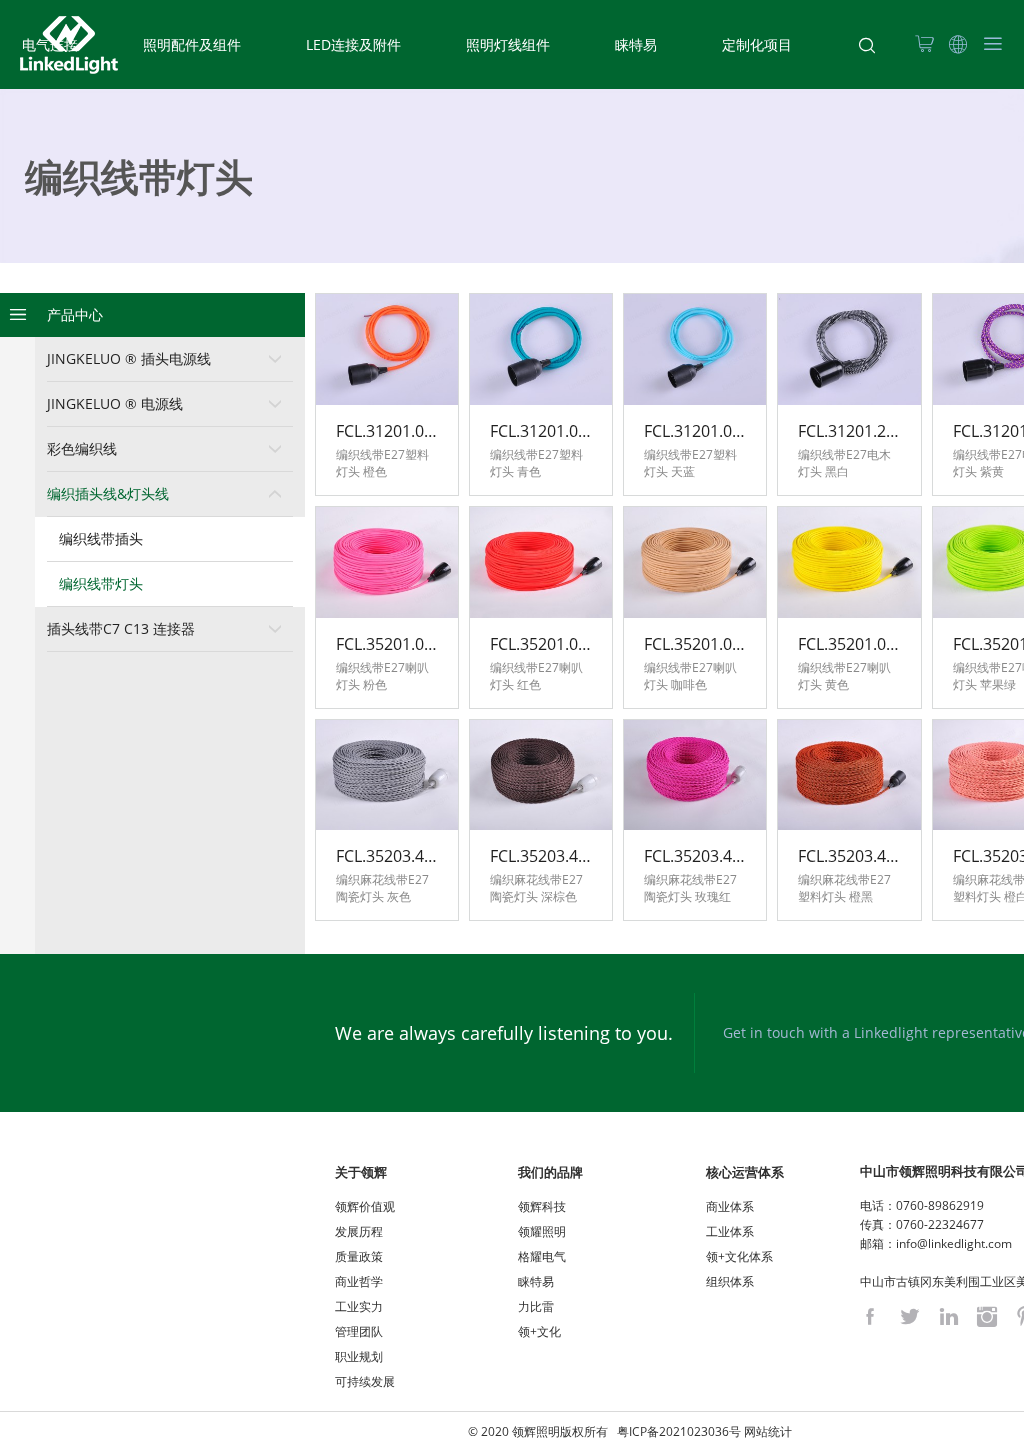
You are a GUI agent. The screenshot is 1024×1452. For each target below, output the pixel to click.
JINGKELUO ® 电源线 (115, 403)
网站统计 (768, 1431)
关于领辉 (361, 1172)
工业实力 (359, 1306)
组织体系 (730, 1281)
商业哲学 (359, 1281)
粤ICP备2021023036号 (679, 1431)
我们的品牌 (550, 1172)
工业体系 (730, 1231)
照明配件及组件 (192, 44)
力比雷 (536, 1306)
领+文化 (539, 1331)
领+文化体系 (739, 1256)
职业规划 (359, 1356)
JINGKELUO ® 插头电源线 (129, 358)
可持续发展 (365, 1381)
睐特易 (636, 44)
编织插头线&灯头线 (108, 493)
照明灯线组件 (508, 44)
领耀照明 (542, 1231)
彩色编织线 (82, 448)
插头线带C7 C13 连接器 (121, 628)
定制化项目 (757, 44)
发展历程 (359, 1231)
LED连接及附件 (353, 44)
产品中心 (75, 314)
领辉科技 (542, 1206)
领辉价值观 (365, 1206)
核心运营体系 (745, 1172)
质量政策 (359, 1256)
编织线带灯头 (101, 583)
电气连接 (50, 44)
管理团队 (359, 1331)
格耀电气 (542, 1256)
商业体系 (730, 1206)
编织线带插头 (101, 538)
